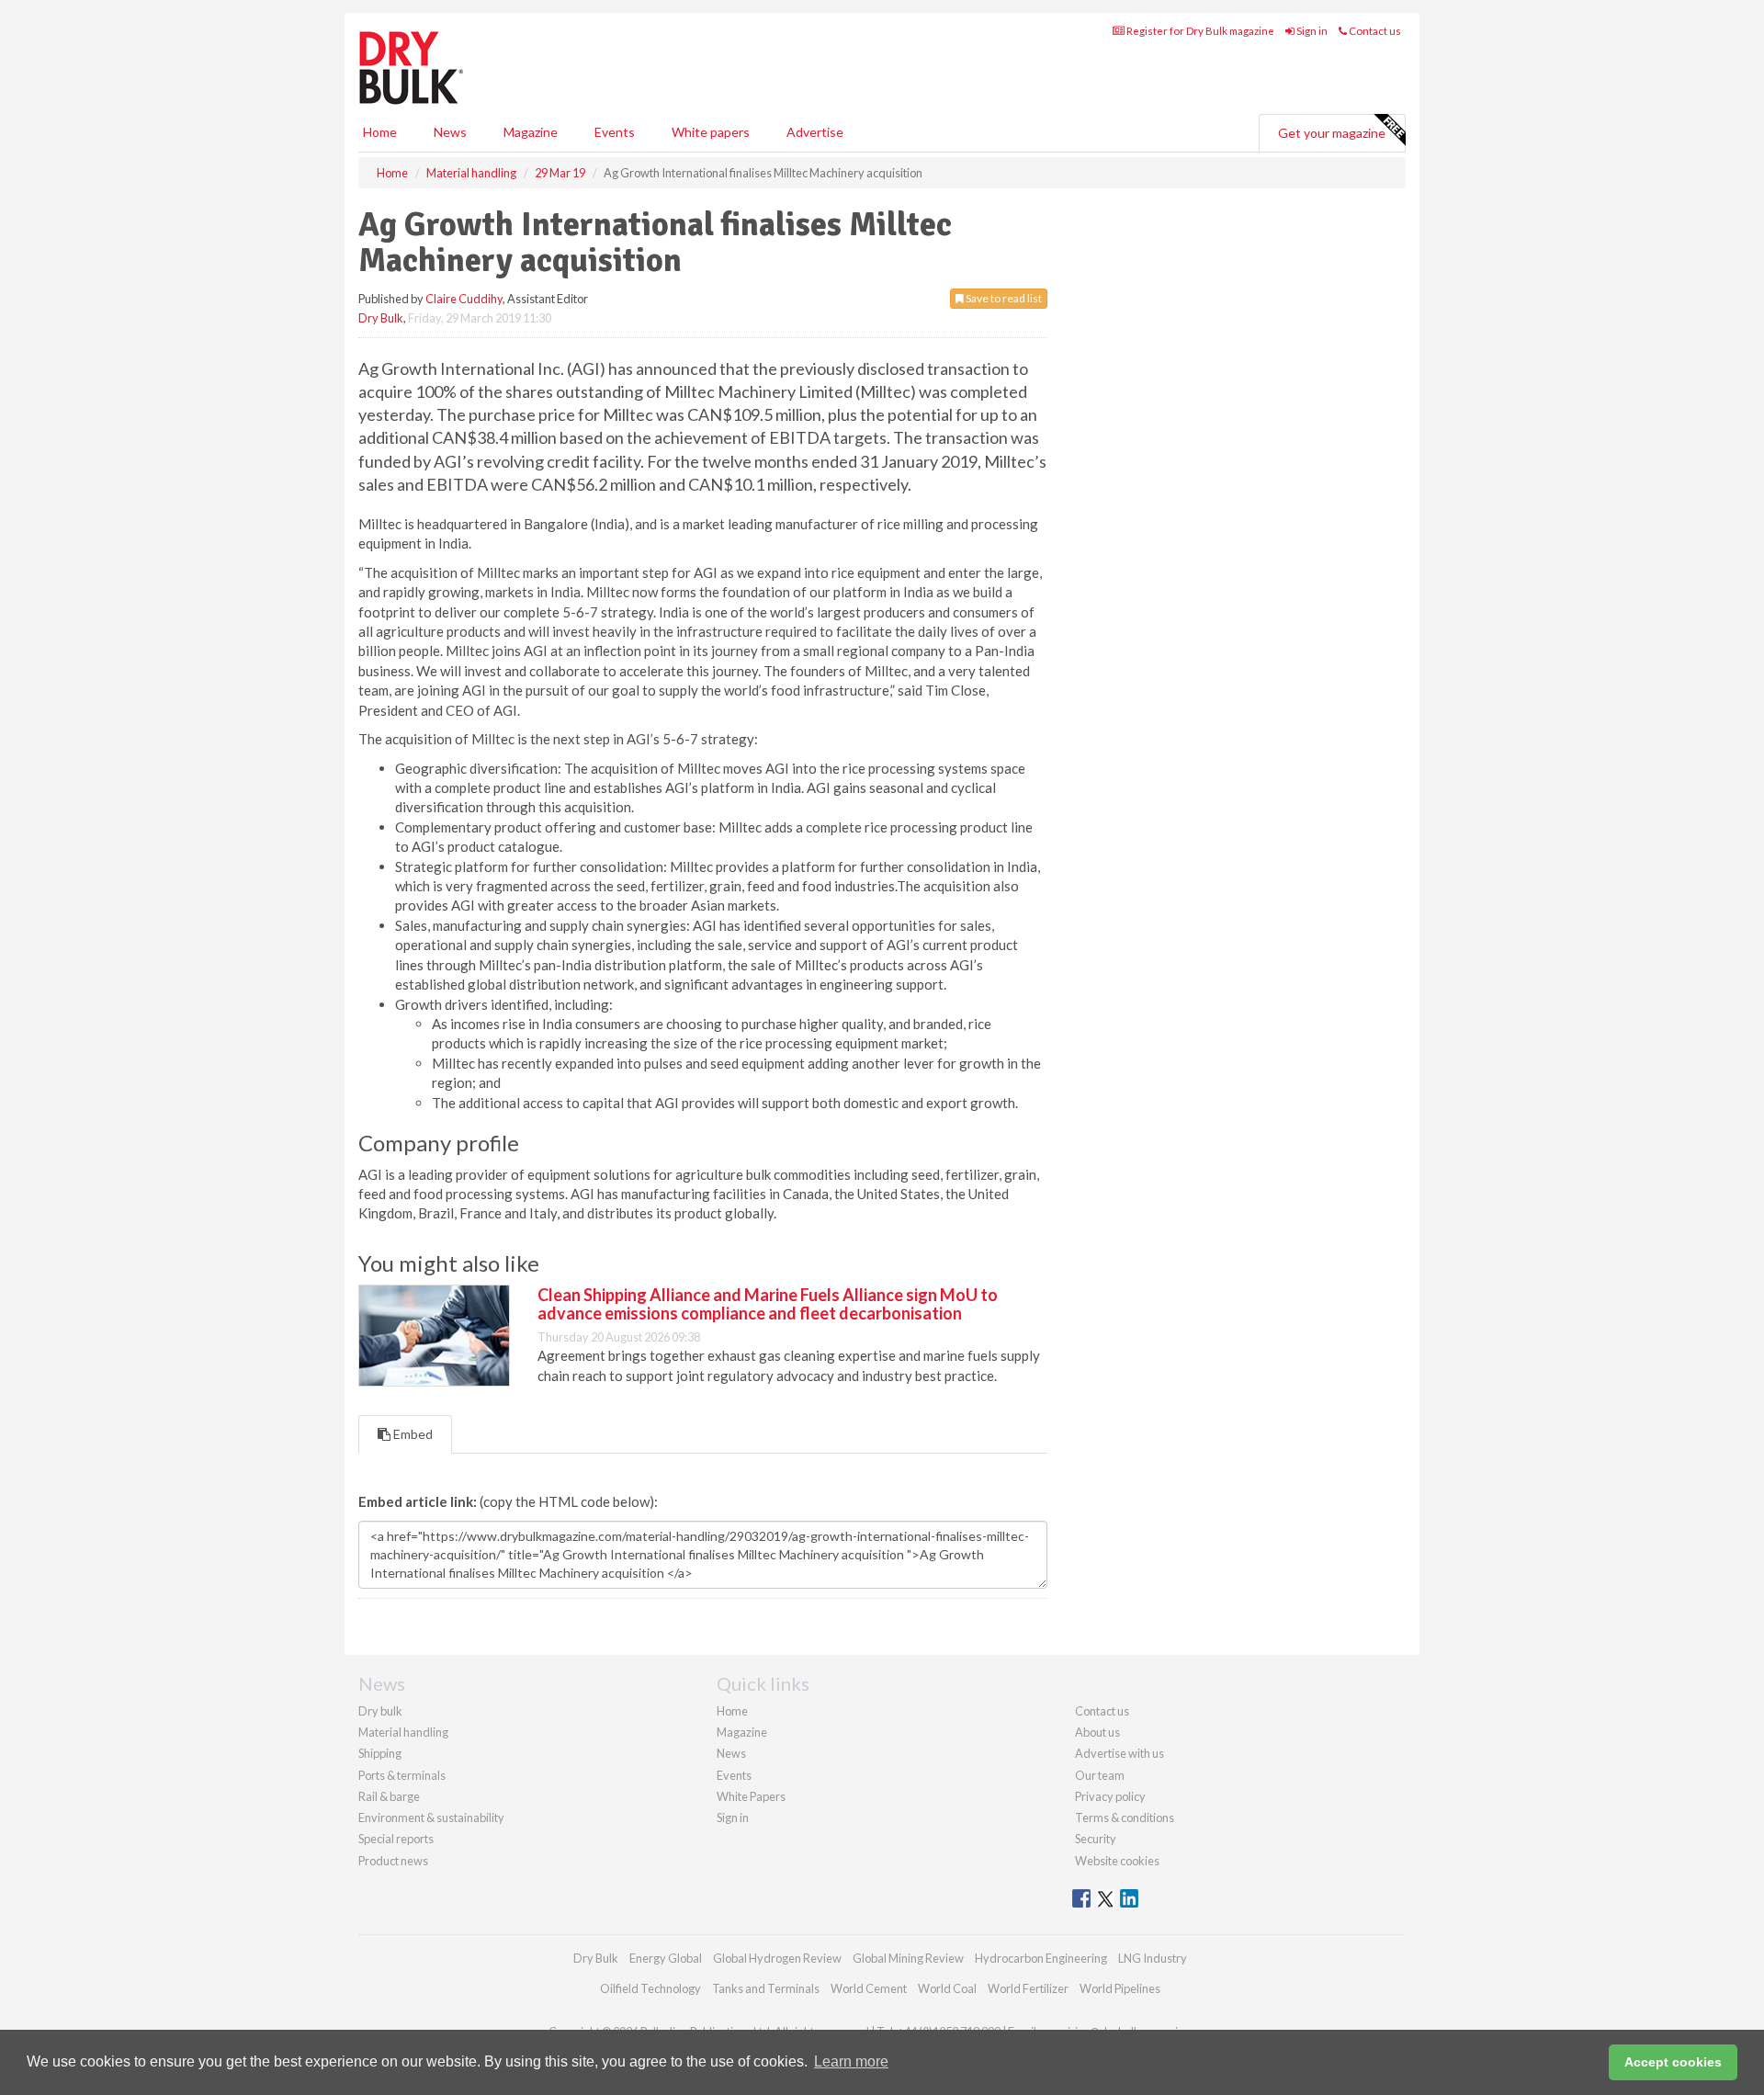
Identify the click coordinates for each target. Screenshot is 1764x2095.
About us (1097, 1732)
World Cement (869, 1988)
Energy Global (666, 1958)
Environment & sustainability (431, 1818)
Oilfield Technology (650, 1988)
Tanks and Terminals (766, 1988)
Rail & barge (389, 1796)
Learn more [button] (851, 2061)
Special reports (396, 1839)
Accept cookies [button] (1673, 2062)
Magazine (531, 132)
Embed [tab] (412, 1434)
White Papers (751, 1796)
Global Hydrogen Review (777, 1958)
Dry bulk (380, 1711)
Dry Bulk (381, 318)
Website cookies (1117, 1861)
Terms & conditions (1125, 1818)
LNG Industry (1153, 1958)
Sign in (1311, 31)
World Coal (947, 1988)
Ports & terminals (402, 1775)
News (731, 1753)
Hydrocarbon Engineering (1041, 1958)
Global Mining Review (908, 1958)
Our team (1100, 1775)
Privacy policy (1110, 1796)
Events (615, 132)
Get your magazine (1332, 133)
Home (380, 132)
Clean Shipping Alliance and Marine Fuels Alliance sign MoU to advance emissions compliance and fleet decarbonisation (768, 1304)
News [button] (450, 132)
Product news (393, 1861)
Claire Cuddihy (464, 299)
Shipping (380, 1753)
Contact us (1374, 31)
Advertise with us (1119, 1753)
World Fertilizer (1028, 1988)
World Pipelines (1120, 1988)
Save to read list (1003, 298)
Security (1096, 1839)
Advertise (815, 132)
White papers (711, 132)
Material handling (403, 1732)
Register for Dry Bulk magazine (1199, 31)
